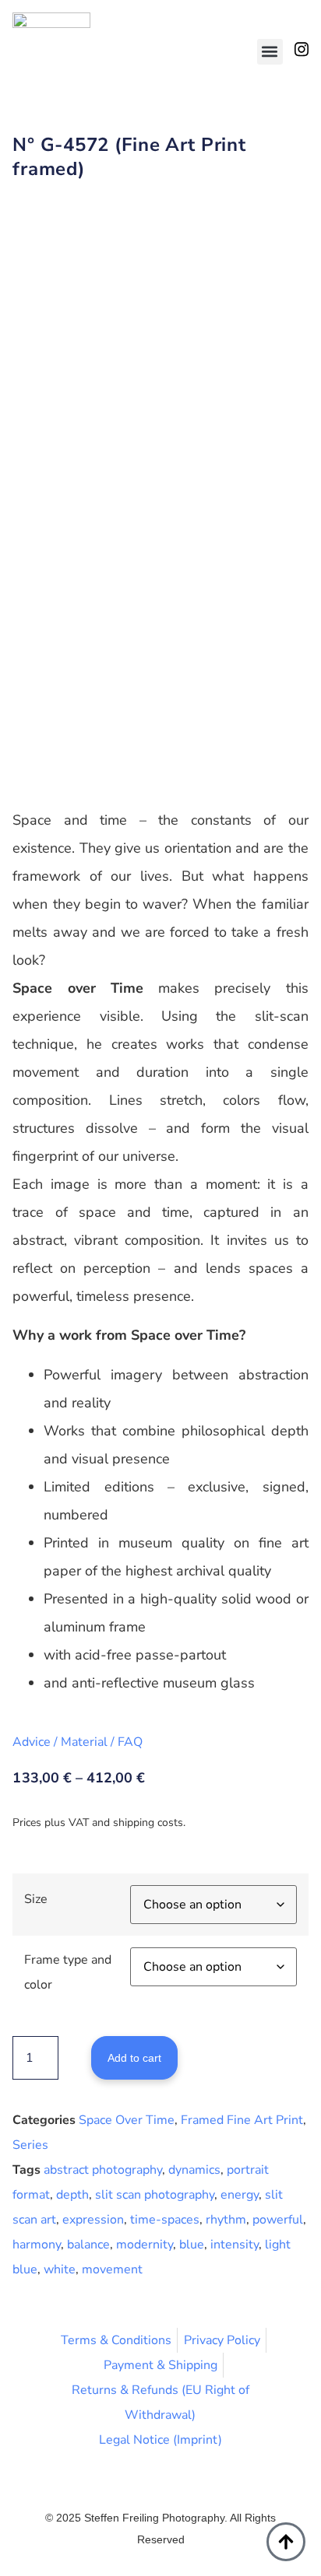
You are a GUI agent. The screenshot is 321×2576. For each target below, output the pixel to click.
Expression (93, 2220)
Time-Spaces (165, 2220)
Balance (88, 2245)
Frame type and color (68, 1972)
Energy (240, 2195)
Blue (192, 2245)
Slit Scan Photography (155, 2195)
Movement (112, 2269)
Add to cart (134, 2058)
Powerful (278, 2220)
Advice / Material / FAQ (78, 1742)
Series (30, 2145)
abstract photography (103, 2170)
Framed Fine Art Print (242, 2120)
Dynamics (194, 2170)
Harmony (37, 2245)
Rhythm (226, 2220)
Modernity (145, 2245)
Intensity (235, 2245)
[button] (270, 52)
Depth (72, 2195)
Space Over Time (127, 2120)
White (60, 2269)
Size (36, 1899)
